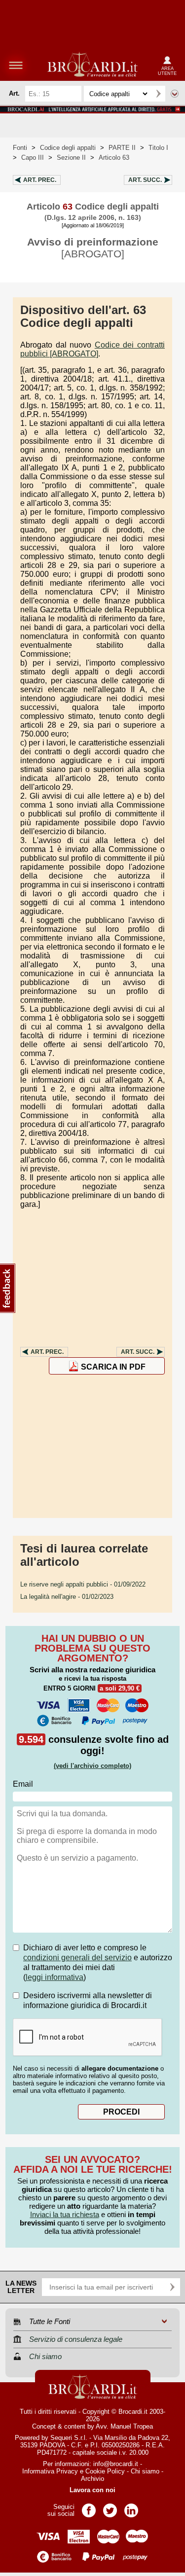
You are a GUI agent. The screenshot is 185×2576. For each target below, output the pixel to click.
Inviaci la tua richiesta (65, 2214)
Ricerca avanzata (175, 94)
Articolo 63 (114, 158)
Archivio (92, 2479)
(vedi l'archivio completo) (92, 1766)
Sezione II (71, 158)
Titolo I (158, 148)
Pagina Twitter (110, 2507)
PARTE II (122, 148)
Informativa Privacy (50, 2471)
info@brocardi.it (116, 2464)
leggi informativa (55, 1977)
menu (16, 65)
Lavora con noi (92, 2490)
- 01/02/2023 (67, 1597)
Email (23, 1784)
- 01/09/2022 (83, 1584)
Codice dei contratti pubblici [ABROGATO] (92, 349)
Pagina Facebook (89, 2507)
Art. (40, 180)
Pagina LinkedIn (131, 2507)
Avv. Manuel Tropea (124, 2426)
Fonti (20, 148)
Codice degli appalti (68, 148)
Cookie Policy (105, 2471)
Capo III (33, 158)
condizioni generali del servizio (77, 1958)
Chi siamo (145, 2471)
